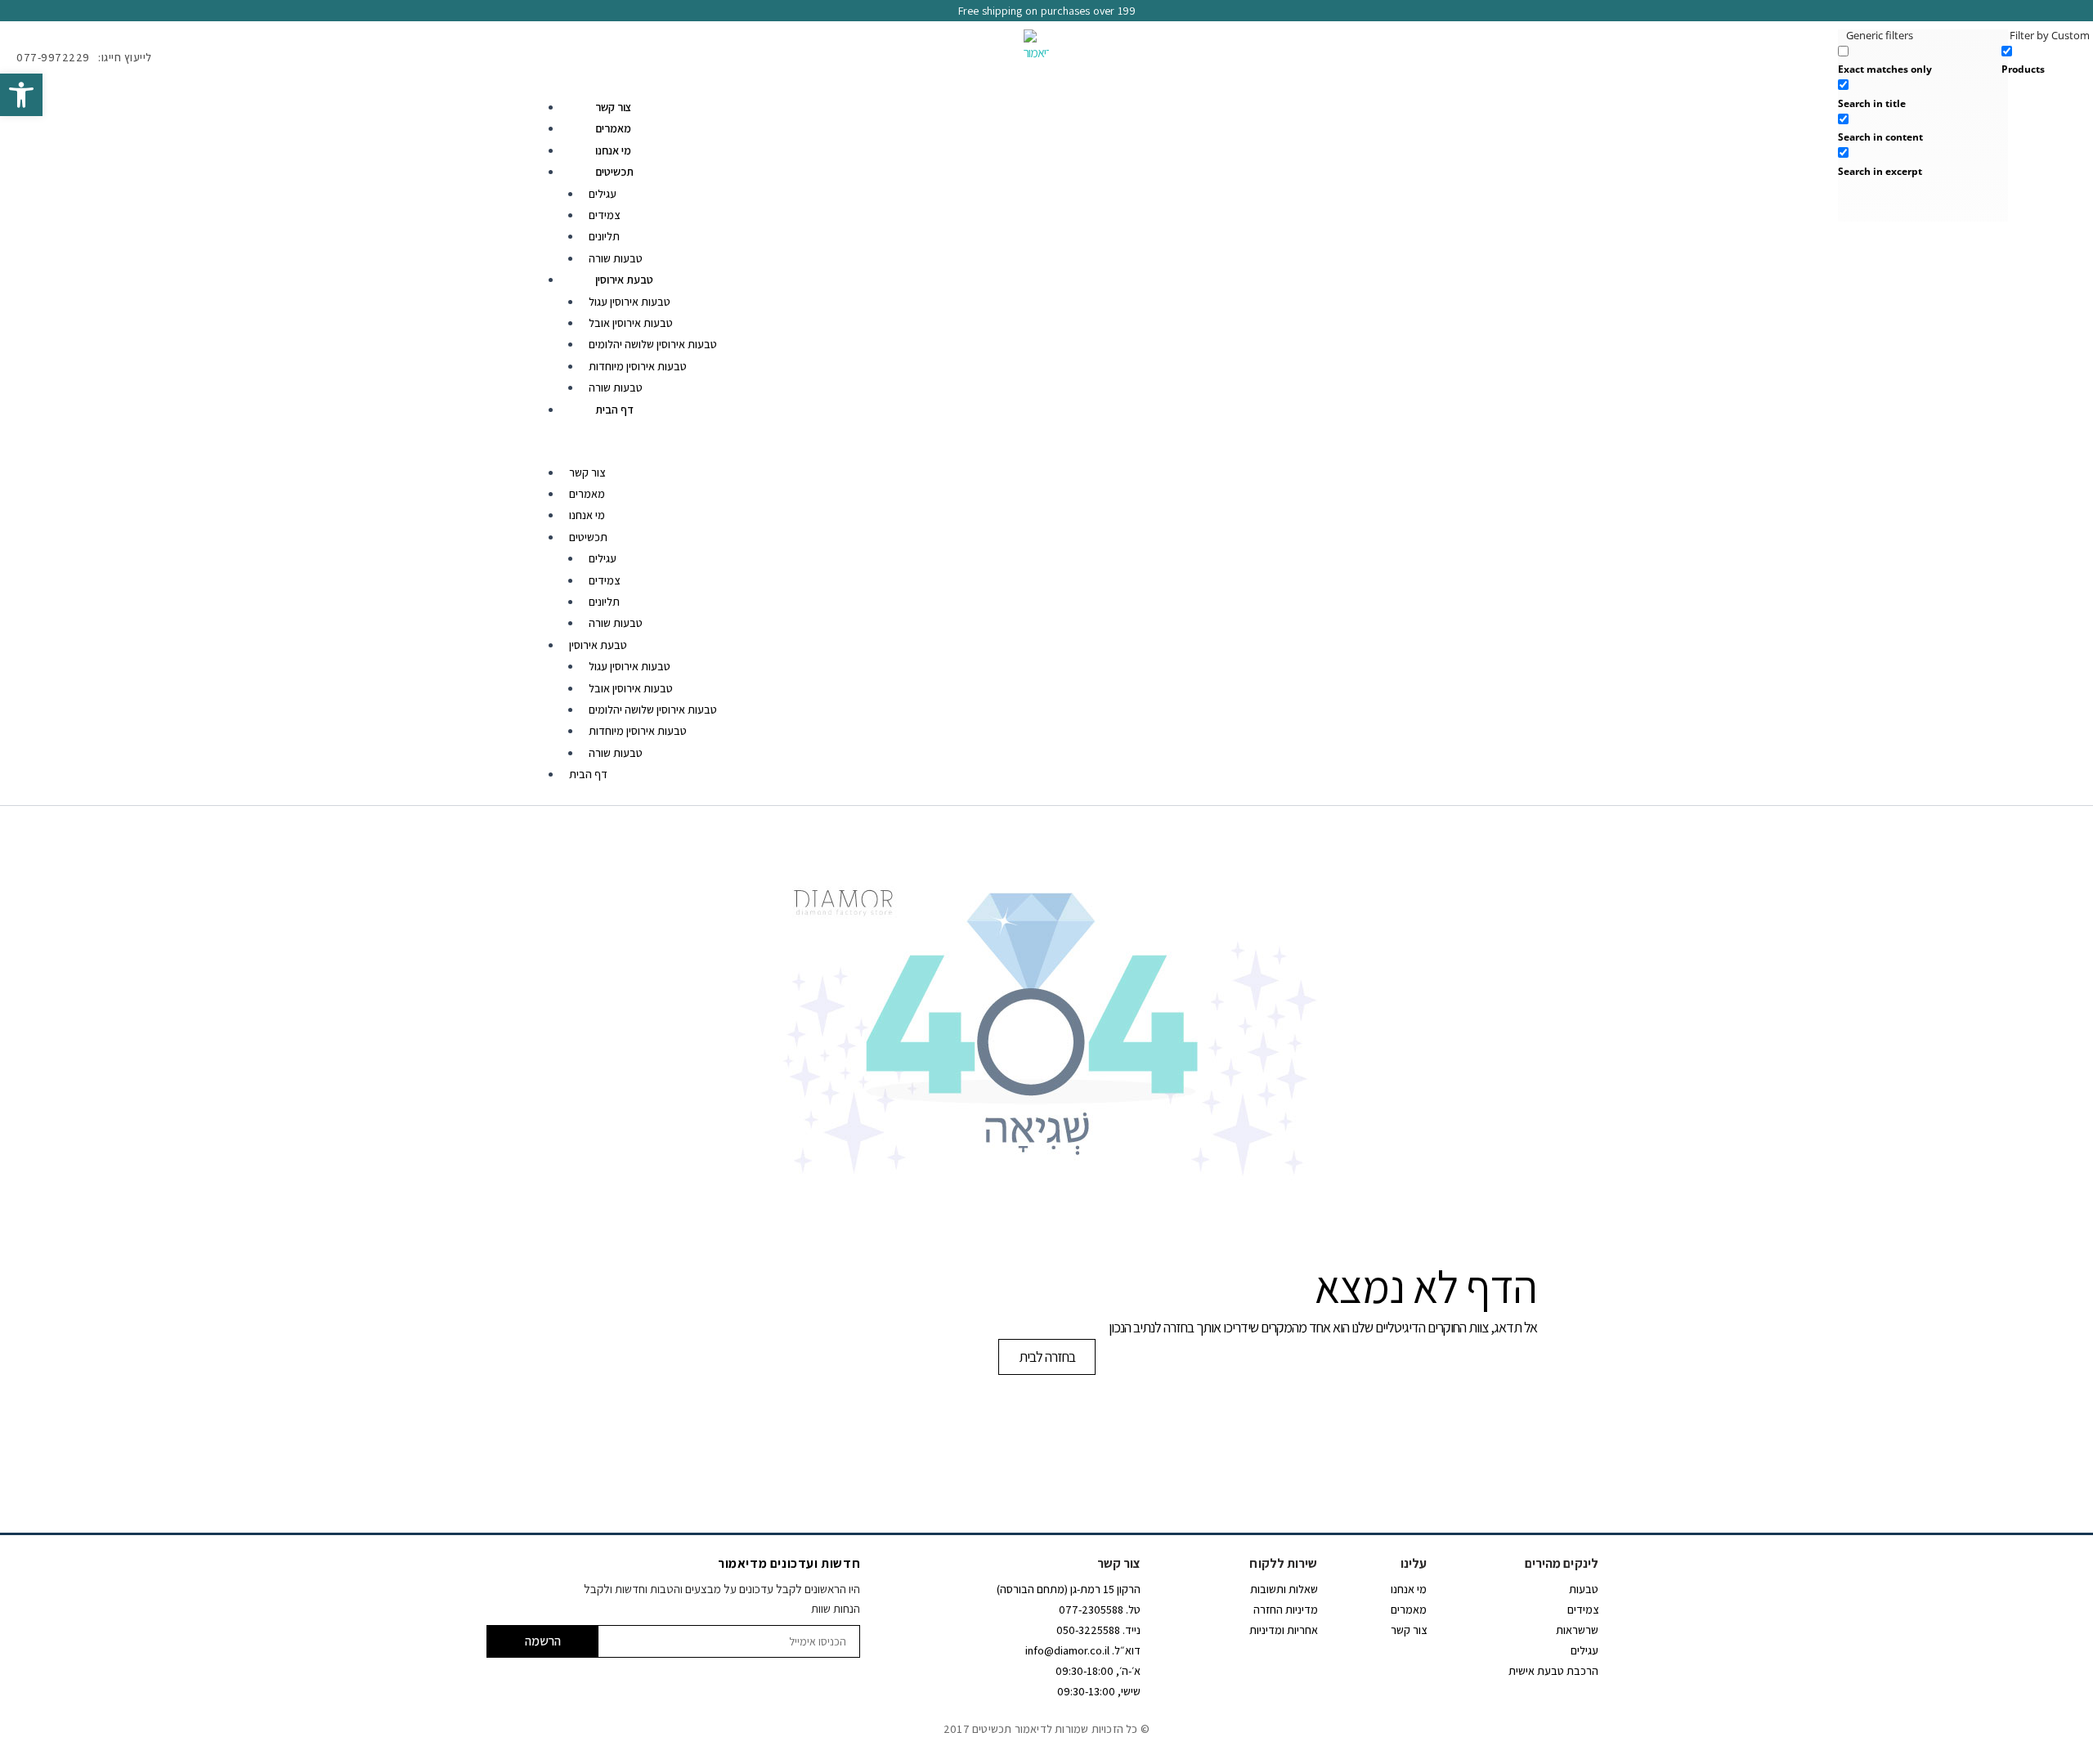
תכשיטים (614, 172)
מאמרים (613, 128)
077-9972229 (53, 57)
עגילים (603, 194)
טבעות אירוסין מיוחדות (638, 366)
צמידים (604, 215)
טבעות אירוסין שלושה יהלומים (653, 344)
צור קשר (614, 107)
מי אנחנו (613, 150)
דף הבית (614, 410)
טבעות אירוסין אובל (631, 323)
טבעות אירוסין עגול (630, 302)
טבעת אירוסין (624, 280)
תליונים (604, 236)
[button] (21, 95)
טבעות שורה (616, 258)
